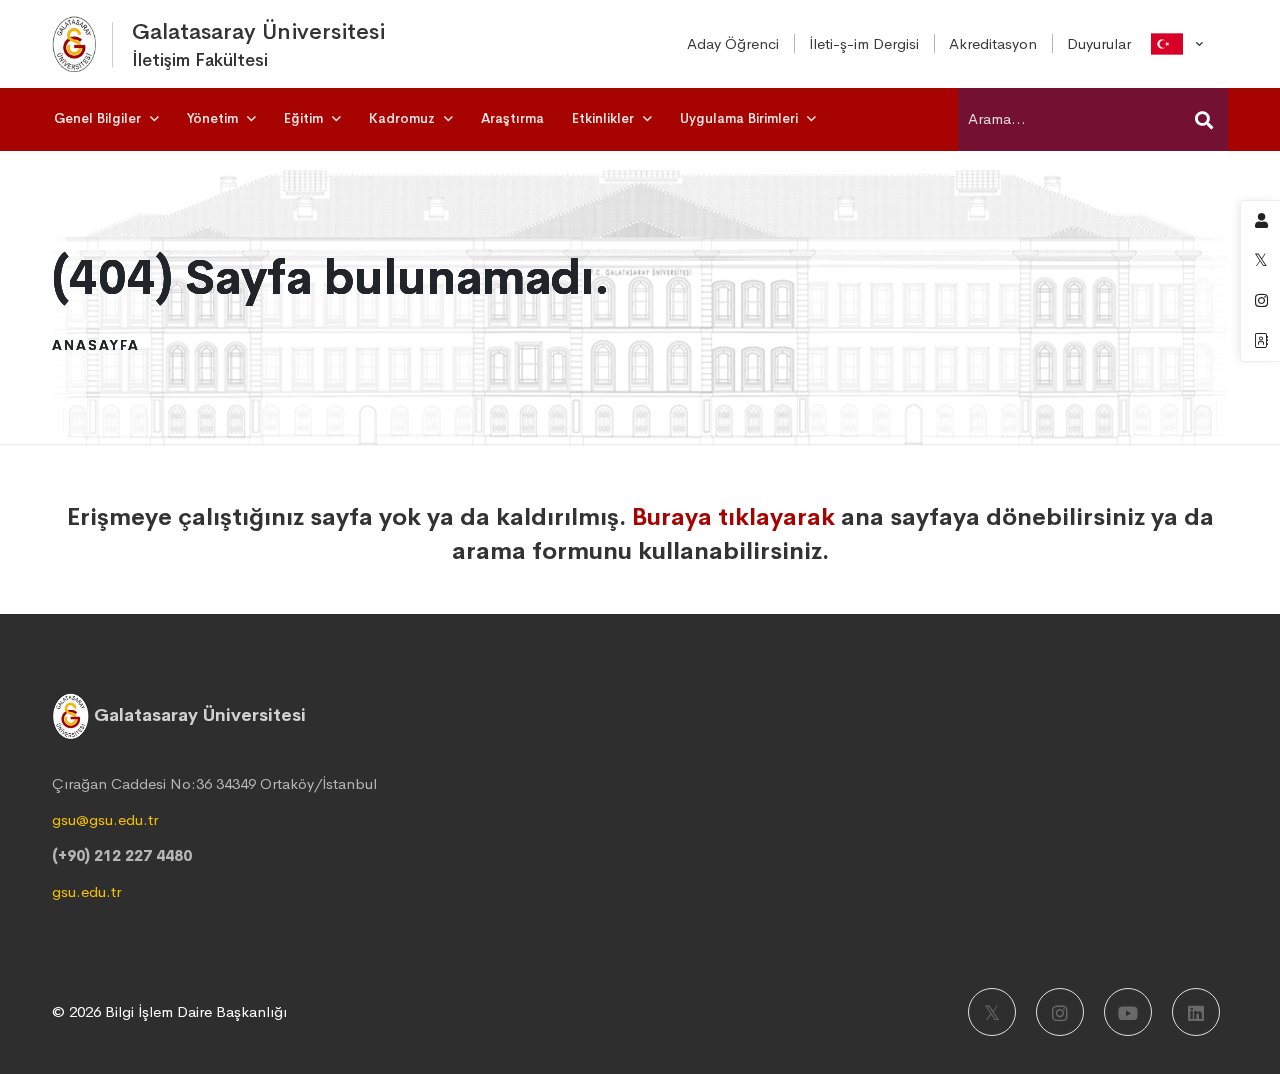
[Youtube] (1128, 1012)
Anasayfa (96, 345)
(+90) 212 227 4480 (122, 855)
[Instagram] (1060, 1012)
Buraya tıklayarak (733, 517)
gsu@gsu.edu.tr (105, 819)
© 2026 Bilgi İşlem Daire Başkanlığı (169, 1011)
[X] (992, 1012)
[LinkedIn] (1196, 1012)
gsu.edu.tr (86, 891)
